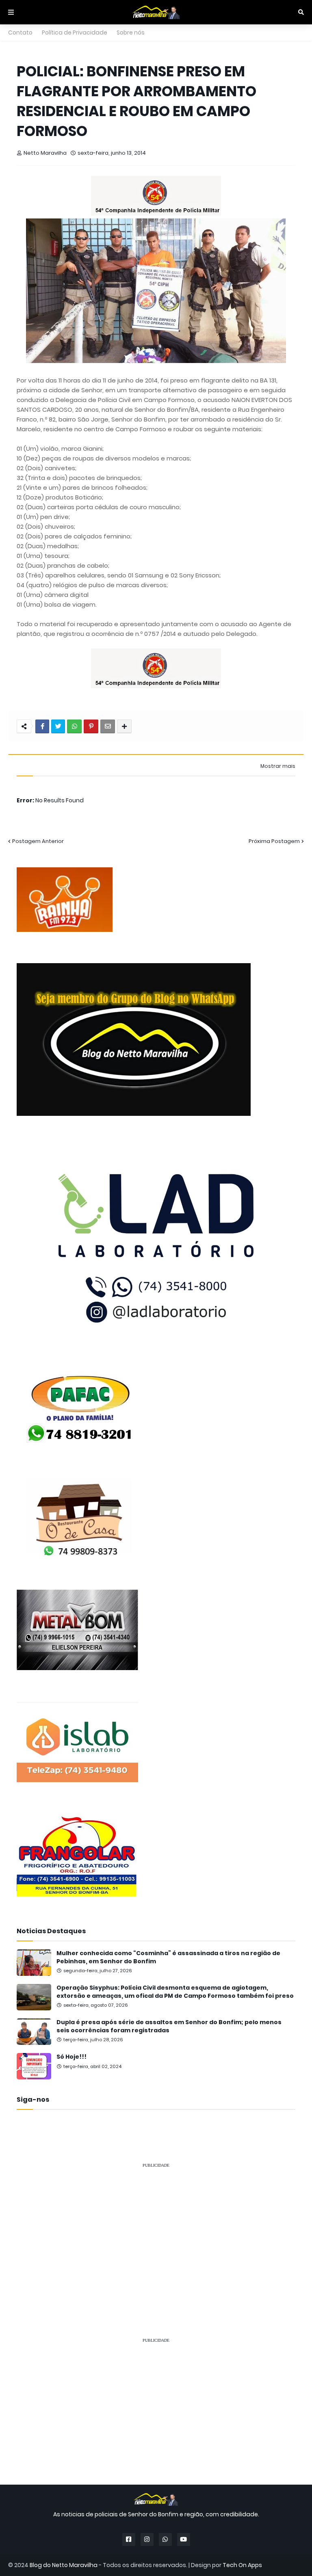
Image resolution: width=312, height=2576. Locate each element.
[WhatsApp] (74, 726)
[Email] (108, 726)
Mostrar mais (278, 766)
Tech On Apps (242, 2565)
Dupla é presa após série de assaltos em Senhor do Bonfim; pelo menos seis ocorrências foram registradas (169, 2026)
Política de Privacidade (75, 32)
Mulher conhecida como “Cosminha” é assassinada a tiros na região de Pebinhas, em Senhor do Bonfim (168, 1957)
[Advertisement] (156, 2232)
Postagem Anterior (38, 841)
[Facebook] (42, 726)
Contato (20, 32)
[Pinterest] (91, 726)
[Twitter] (58, 726)
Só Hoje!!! (71, 2057)
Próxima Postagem (274, 841)
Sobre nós (131, 32)
